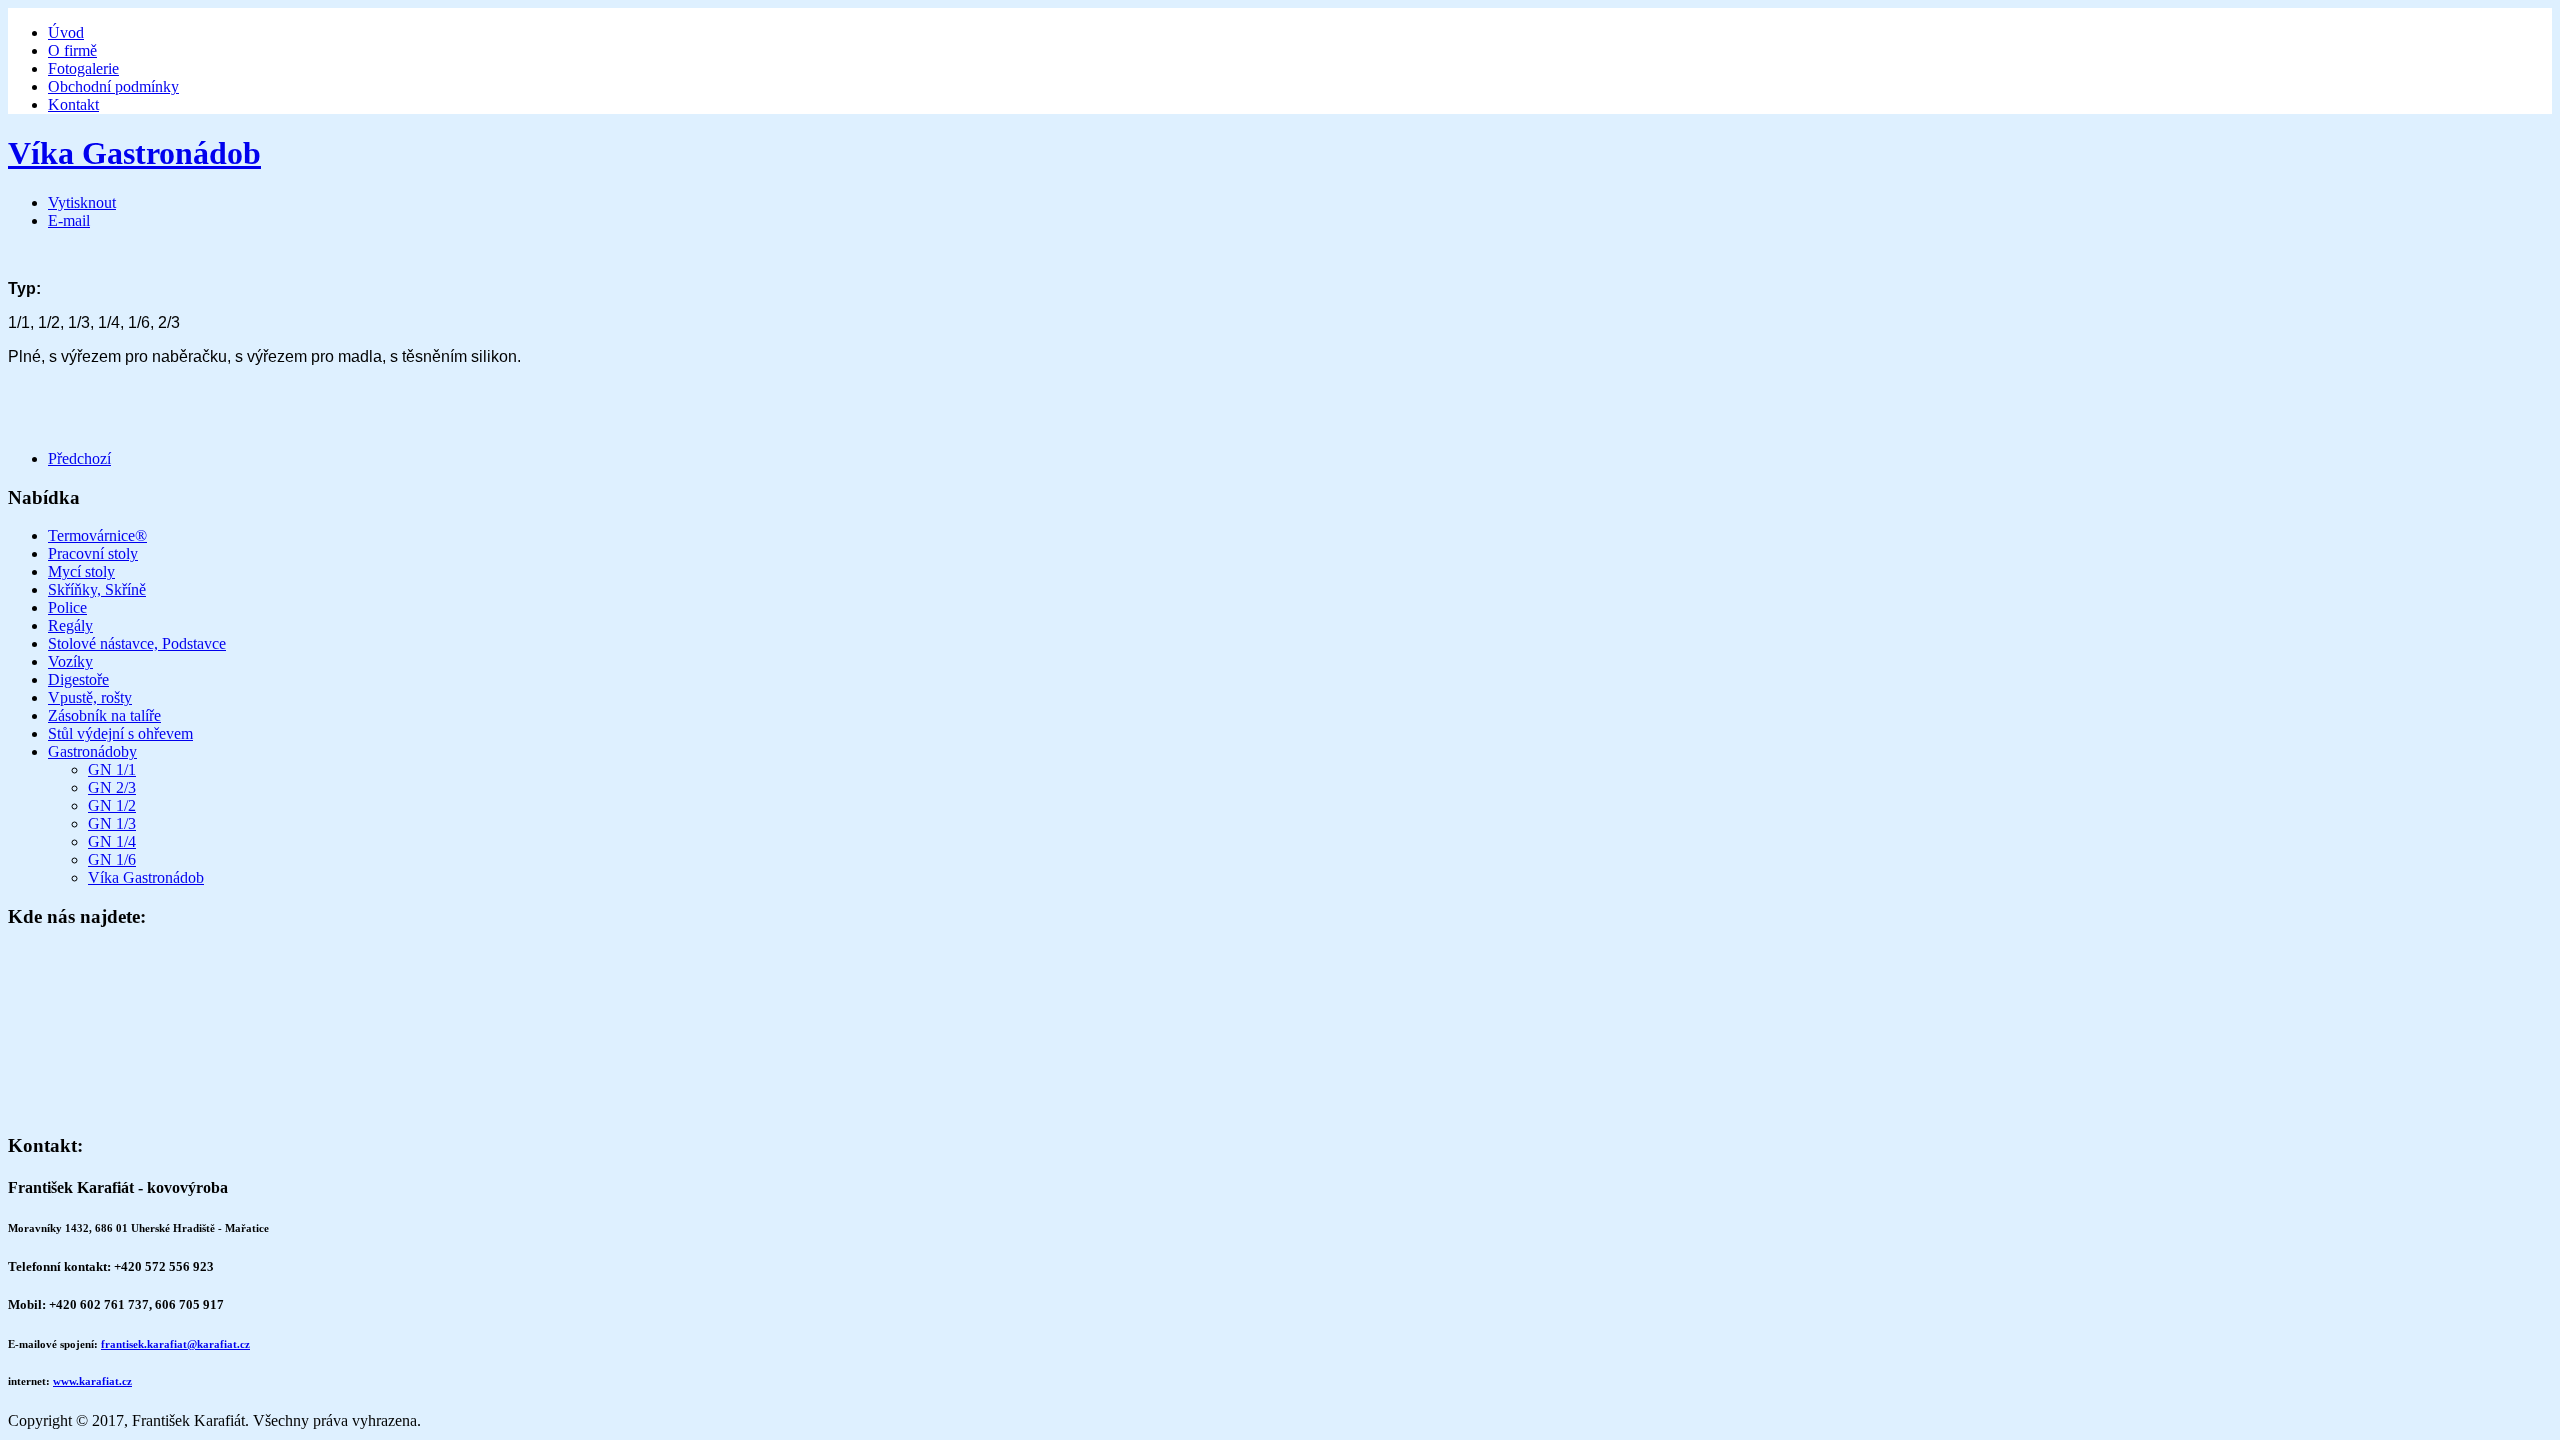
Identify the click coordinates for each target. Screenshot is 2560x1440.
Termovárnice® (97, 535)
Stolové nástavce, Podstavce (137, 643)
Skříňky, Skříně (97, 589)
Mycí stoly (81, 571)
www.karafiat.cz (92, 1381)
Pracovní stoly (93, 553)
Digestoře (78, 679)
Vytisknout (82, 202)
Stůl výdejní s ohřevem (120, 733)
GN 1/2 (112, 805)
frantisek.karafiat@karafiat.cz (175, 1344)
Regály (70, 625)
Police (67, 607)
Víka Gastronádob (134, 153)
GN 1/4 (112, 841)
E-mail (69, 220)
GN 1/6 (112, 859)
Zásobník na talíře (104, 715)
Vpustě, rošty (90, 697)
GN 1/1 (112, 769)
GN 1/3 (112, 823)
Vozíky (70, 661)
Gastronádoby (92, 751)
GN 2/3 (112, 787)
